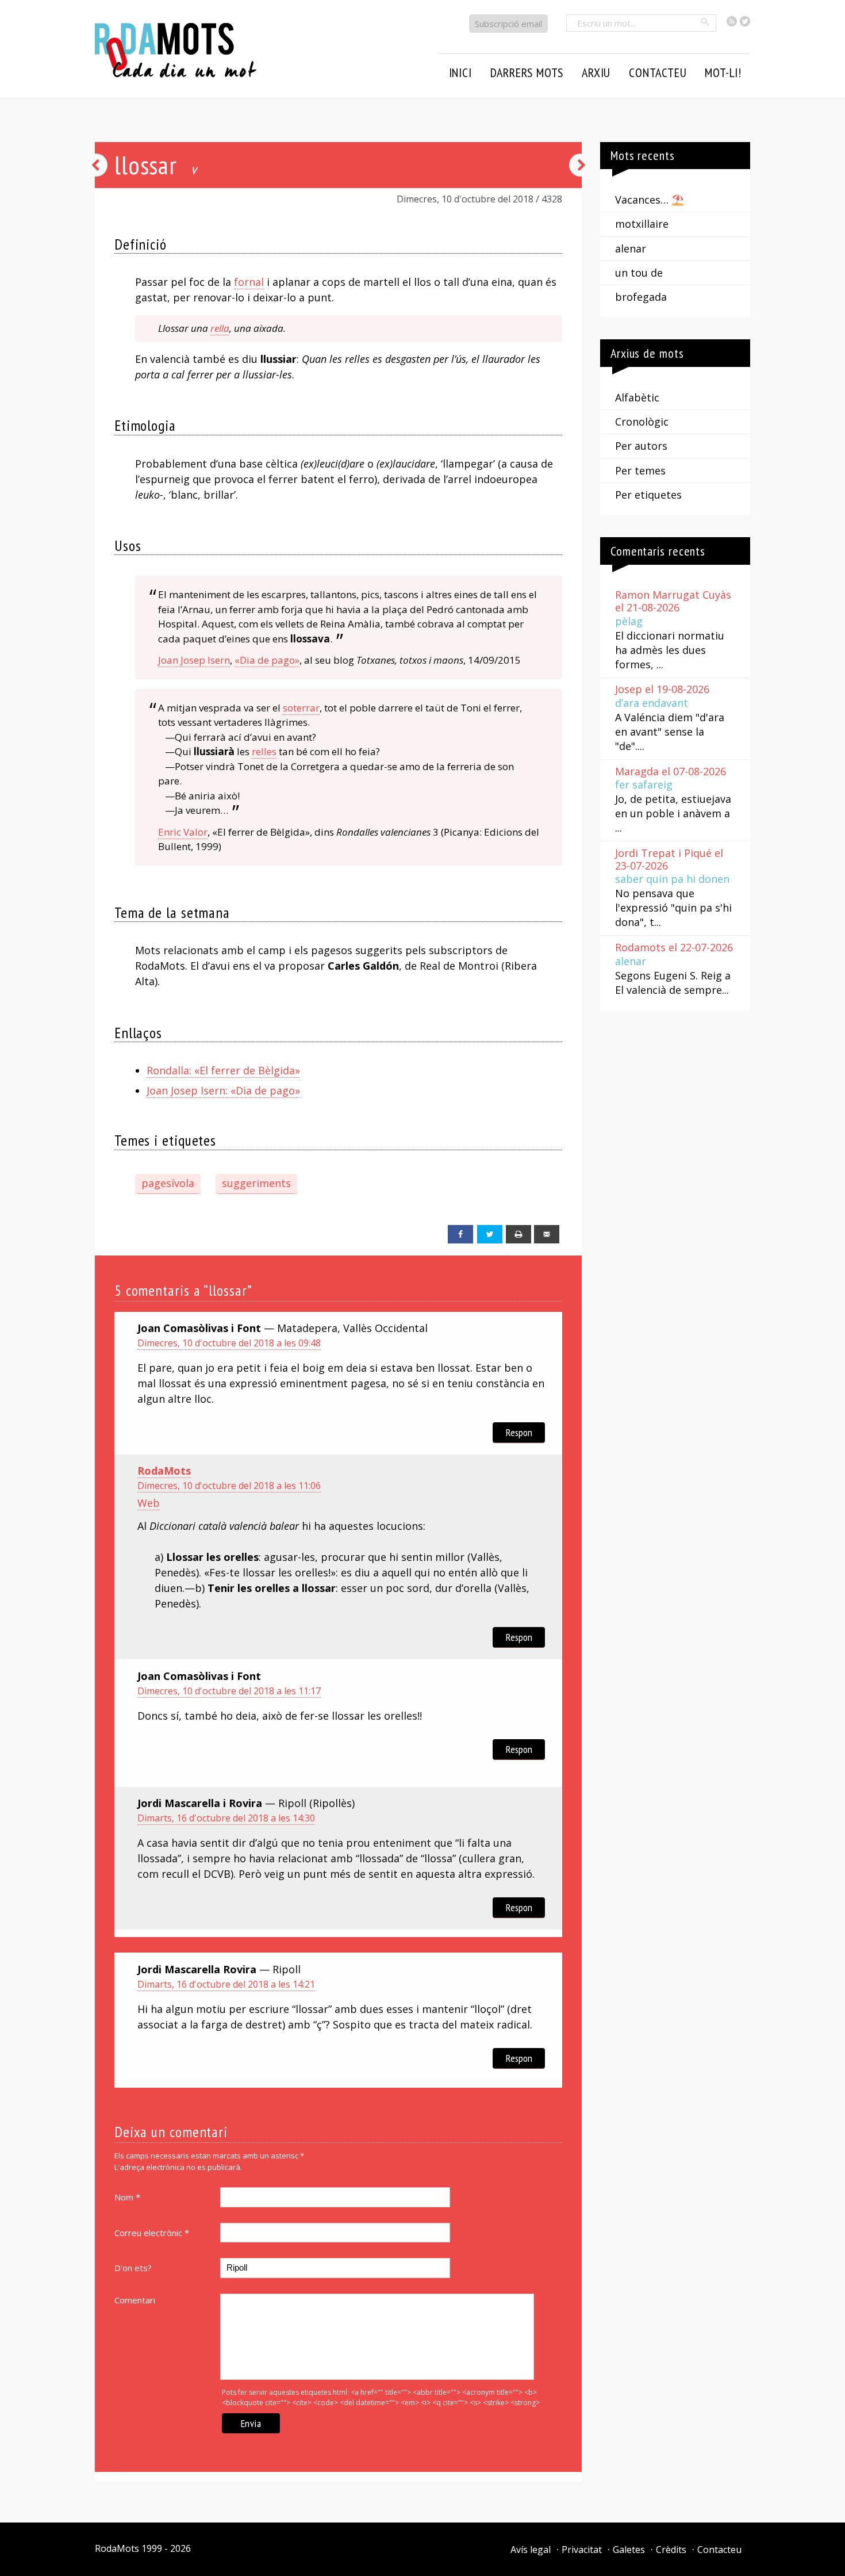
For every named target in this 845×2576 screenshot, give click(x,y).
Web (149, 1503)
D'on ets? (133, 2268)
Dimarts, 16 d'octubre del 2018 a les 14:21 (226, 1984)
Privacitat (582, 2550)
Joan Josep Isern (194, 660)
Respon (519, 1432)
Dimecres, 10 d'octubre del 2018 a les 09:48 (229, 1343)
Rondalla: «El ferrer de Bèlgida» (223, 1070)
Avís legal (531, 2550)
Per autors (641, 446)
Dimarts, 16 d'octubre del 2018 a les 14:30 (226, 1818)
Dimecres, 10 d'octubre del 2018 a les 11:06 (229, 1486)
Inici (460, 72)
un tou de (639, 273)
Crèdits (671, 2550)
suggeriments (256, 1183)
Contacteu (719, 2550)
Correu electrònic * (152, 2233)
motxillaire (642, 224)
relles (264, 751)
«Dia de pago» (267, 660)
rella (220, 328)
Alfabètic (637, 397)
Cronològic (642, 422)
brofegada (641, 297)
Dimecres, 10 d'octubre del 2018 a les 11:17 (229, 1691)
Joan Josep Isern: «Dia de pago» (223, 1090)
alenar (631, 248)
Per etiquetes (648, 495)
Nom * (127, 2197)
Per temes (640, 470)
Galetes (629, 2550)
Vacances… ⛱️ (650, 200)
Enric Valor (183, 832)
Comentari (135, 2300)
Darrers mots (527, 72)
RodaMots (164, 1471)
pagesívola (168, 1183)
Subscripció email (508, 24)
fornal (249, 282)
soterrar (301, 708)
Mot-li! (723, 72)
